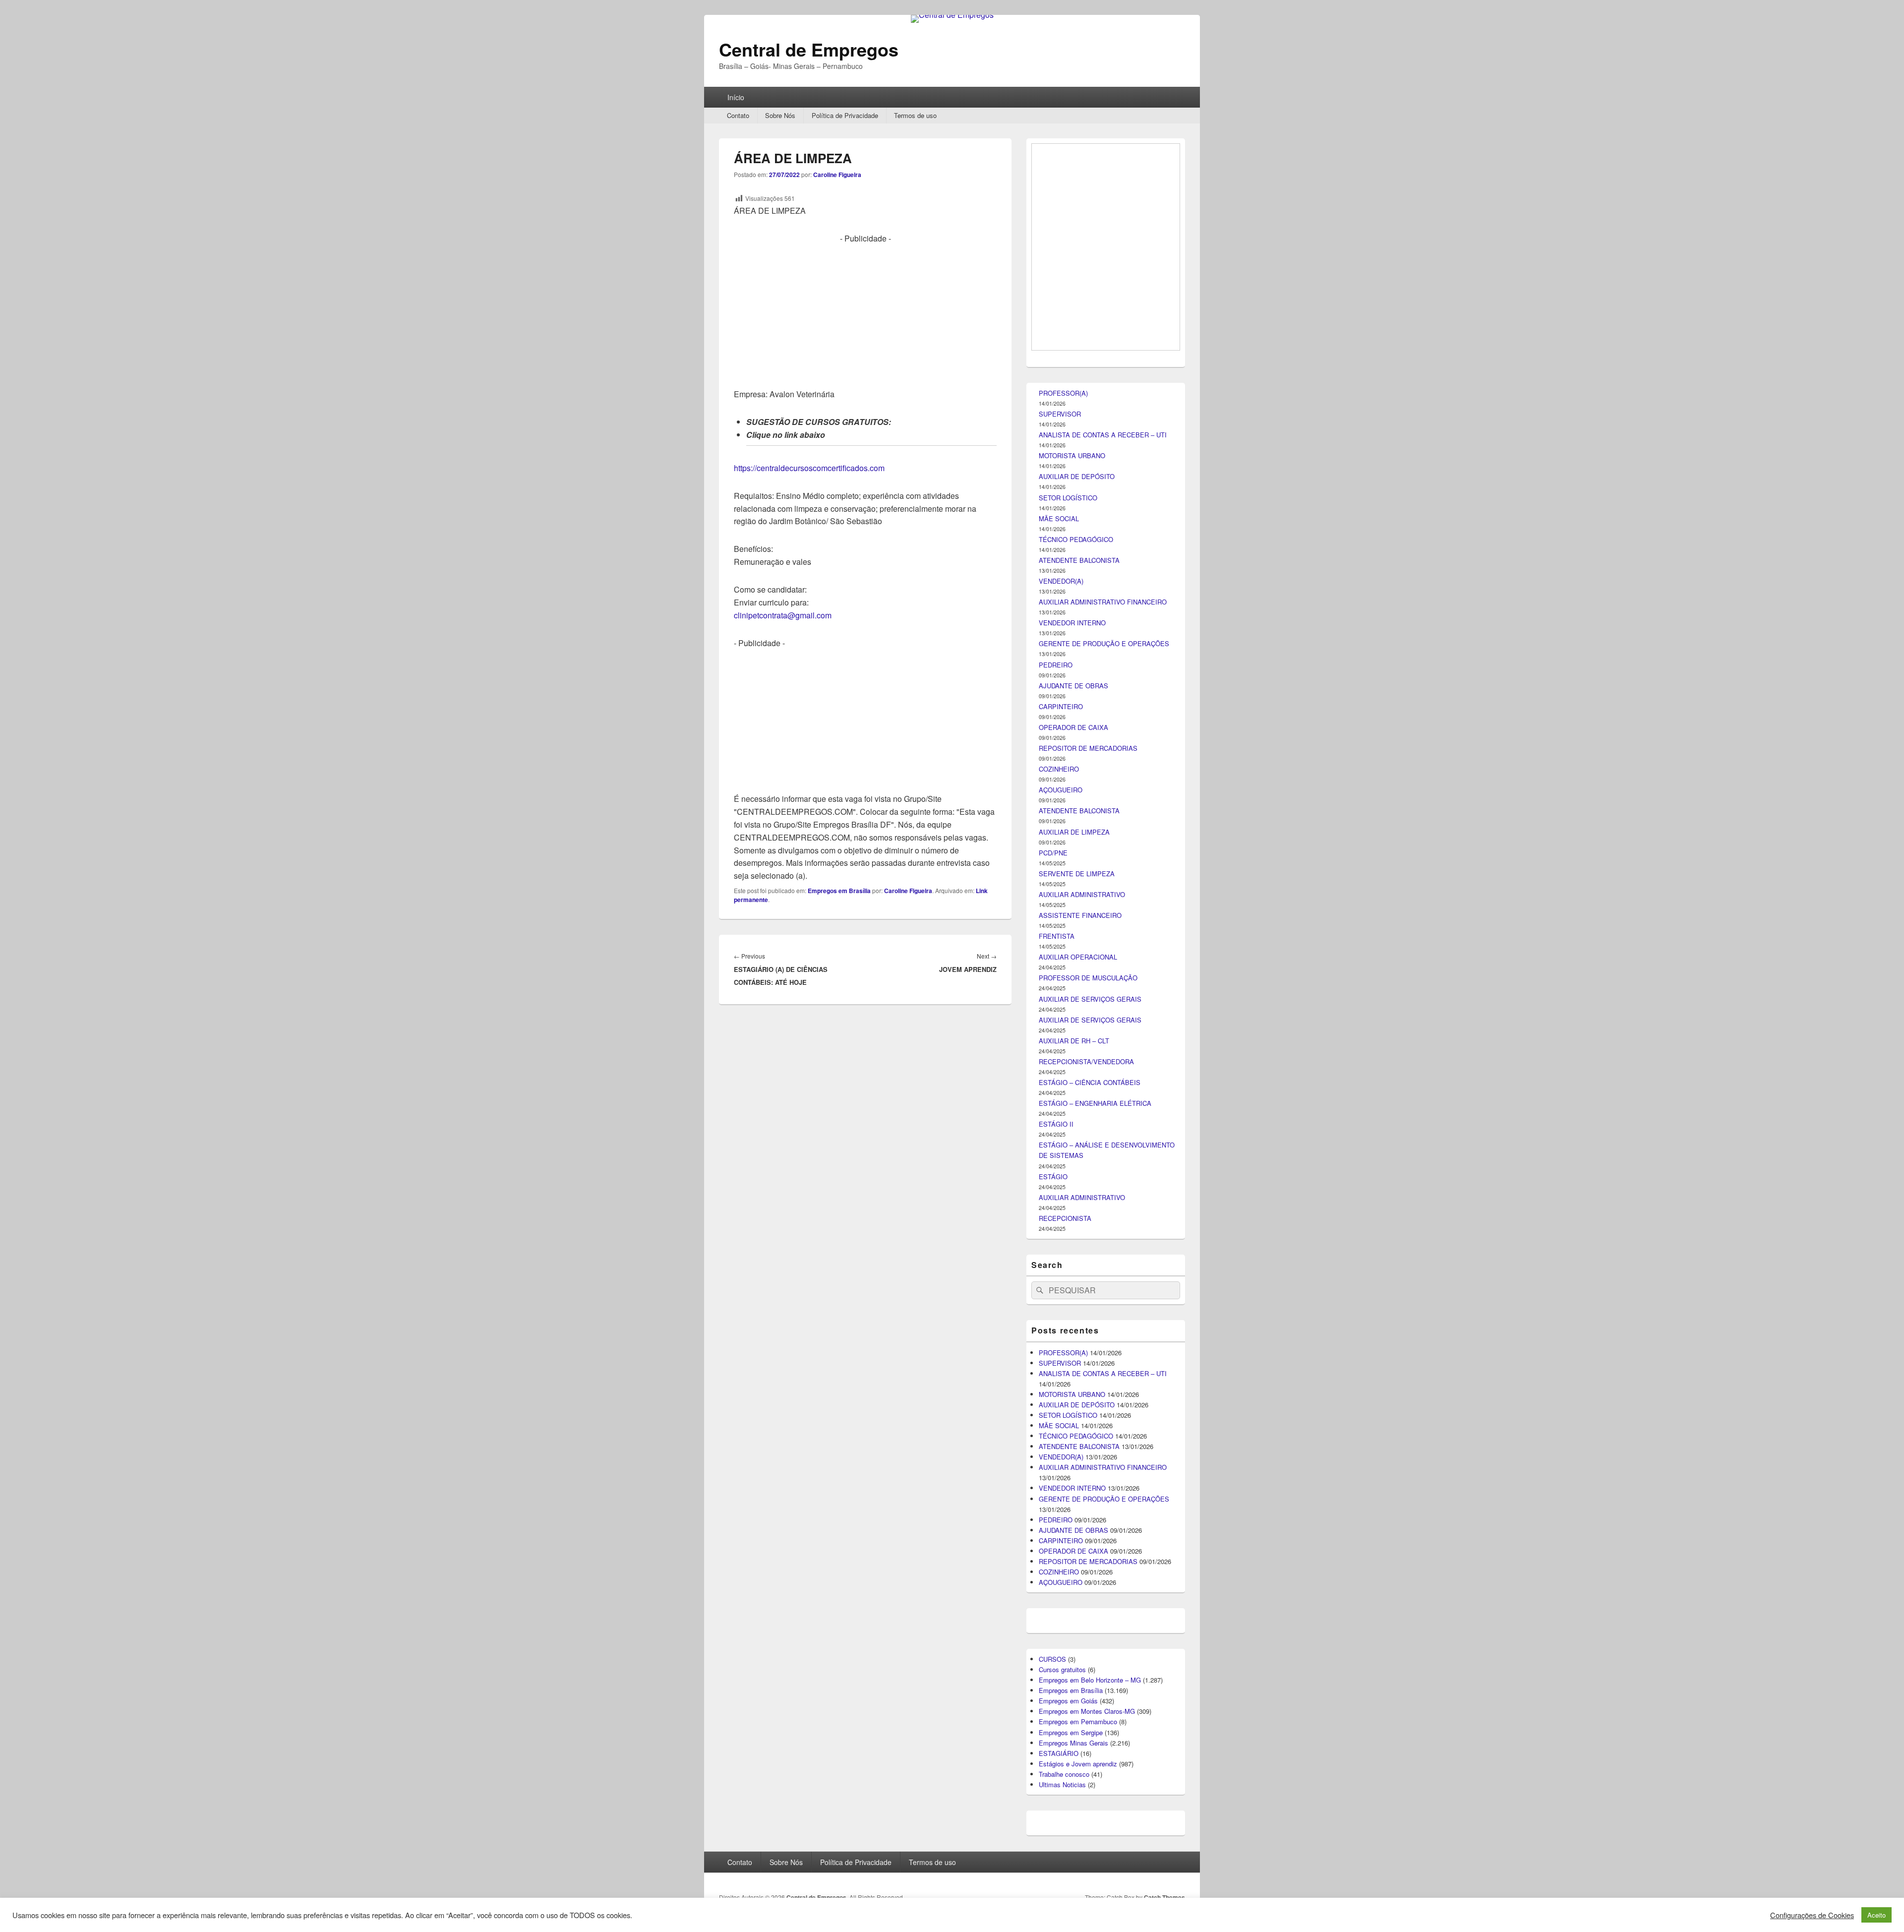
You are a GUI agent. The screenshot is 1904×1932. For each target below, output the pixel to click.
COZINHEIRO (1059, 1312)
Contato (738, 115)
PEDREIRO (1056, 1208)
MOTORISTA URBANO (1072, 999)
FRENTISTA (1057, 1479)
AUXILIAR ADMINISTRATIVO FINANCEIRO (1103, 1145)
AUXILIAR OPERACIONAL (1078, 1500)
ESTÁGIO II (1056, 1667)
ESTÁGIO (1053, 1720)
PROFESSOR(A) (1063, 936)
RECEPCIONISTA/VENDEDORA (1086, 1605)
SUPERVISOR (1060, 957)
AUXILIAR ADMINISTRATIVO (1082, 1438)
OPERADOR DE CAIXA (1073, 1271)
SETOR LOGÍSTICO (1068, 1041)
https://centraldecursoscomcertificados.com (809, 468)
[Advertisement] (865, 314)
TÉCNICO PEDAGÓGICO (1076, 1083)
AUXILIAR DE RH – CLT (1074, 1584)
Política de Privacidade (845, 115)
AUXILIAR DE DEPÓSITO (1077, 1020)
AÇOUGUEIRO (1061, 1333)
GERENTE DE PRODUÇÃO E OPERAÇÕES (1104, 1187)
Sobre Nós (780, 115)
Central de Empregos (809, 49)
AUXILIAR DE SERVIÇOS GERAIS (1090, 1542)
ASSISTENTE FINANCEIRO (1080, 1459)
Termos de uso (915, 115)
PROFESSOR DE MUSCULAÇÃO (1088, 1521)
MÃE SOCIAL (1059, 1062)
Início (736, 97)
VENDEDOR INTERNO (1072, 1166)
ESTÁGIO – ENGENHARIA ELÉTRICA (1095, 1647)
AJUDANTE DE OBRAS (1073, 1229)
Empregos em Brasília (839, 891)
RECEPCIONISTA (1065, 1762)
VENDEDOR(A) (1061, 1124)
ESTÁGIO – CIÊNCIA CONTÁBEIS (1090, 1626)
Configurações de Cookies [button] (1812, 1915)
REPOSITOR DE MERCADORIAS (1088, 1292)
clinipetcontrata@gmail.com (783, 615)
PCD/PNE (1053, 1396)
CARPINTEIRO (1061, 1250)
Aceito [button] (1876, 1915)
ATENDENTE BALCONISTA (1079, 1104)
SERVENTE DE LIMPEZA (1077, 1417)
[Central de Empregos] (952, 15)
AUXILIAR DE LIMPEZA (1074, 1375)
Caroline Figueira (837, 175)
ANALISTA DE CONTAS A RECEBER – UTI (1103, 978)
